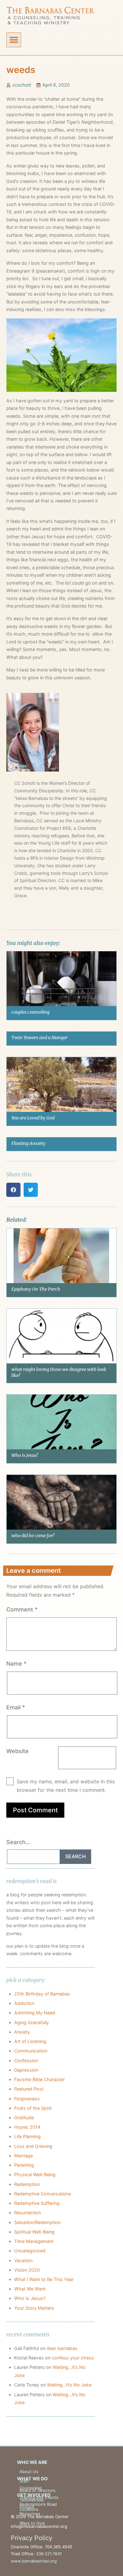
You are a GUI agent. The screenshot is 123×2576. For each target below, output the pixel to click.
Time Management (34, 2241)
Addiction (24, 2003)
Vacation (23, 2260)
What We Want (30, 2289)
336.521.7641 (49, 2554)
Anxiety (22, 2032)
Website (18, 1751)
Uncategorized (30, 2251)
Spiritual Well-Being (34, 2232)
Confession (26, 2061)
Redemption (27, 2184)
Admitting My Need (35, 2013)
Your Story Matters (34, 2308)
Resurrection (27, 2213)
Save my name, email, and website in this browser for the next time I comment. (66, 1786)
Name (16, 1664)
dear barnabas (62, 2348)
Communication (31, 2051)
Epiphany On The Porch (36, 1289)
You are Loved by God (33, 1118)
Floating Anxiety (28, 1143)
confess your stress (73, 2358)
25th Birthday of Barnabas (42, 1994)
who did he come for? (33, 1536)
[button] (14, 40)
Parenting (24, 2165)
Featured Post (29, 2089)
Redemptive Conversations (43, 2194)
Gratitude (24, 2117)
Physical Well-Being (35, 2174)
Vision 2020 (27, 2270)
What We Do (32, 2479)
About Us (29, 2471)
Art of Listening (30, 2041)
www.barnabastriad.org (34, 2561)
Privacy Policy (32, 2538)
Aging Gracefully (32, 2022)
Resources (30, 2514)
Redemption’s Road (38, 2504)
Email (16, 1707)
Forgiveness (27, 2099)
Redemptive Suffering (37, 2203)
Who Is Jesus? (25, 1455)
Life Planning (27, 2136)
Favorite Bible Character (39, 2079)
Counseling (31, 2488)
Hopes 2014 (27, 2127)
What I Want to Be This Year (44, 2279)
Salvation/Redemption (37, 2222)
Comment (22, 1609)
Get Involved (34, 2495)
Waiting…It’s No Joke (69, 2385)
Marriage (23, 2156)
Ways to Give (32, 2523)
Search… (18, 1842)
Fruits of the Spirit (33, 2108)
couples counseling (30, 1012)
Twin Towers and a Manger (39, 1038)
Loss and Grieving (33, 2146)
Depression (26, 2070)
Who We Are (32, 2462)
